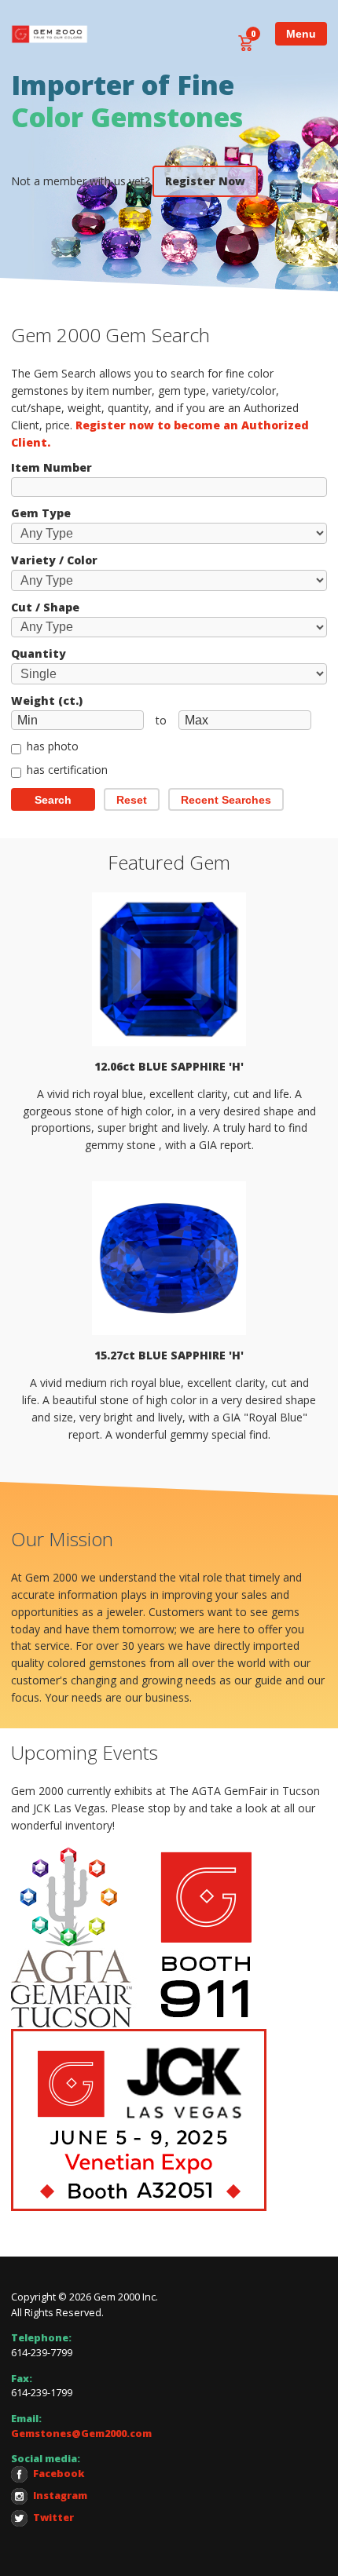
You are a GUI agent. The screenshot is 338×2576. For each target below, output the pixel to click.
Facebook (59, 2474)
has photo (53, 747)
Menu (301, 34)
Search (53, 800)
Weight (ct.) (47, 701)
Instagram (60, 2496)
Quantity (39, 654)
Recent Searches (226, 800)
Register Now (205, 181)
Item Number (51, 468)
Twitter (53, 2518)
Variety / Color (54, 560)
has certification (67, 771)
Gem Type (41, 513)
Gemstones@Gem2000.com (81, 2434)
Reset (132, 800)
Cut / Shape (45, 608)
